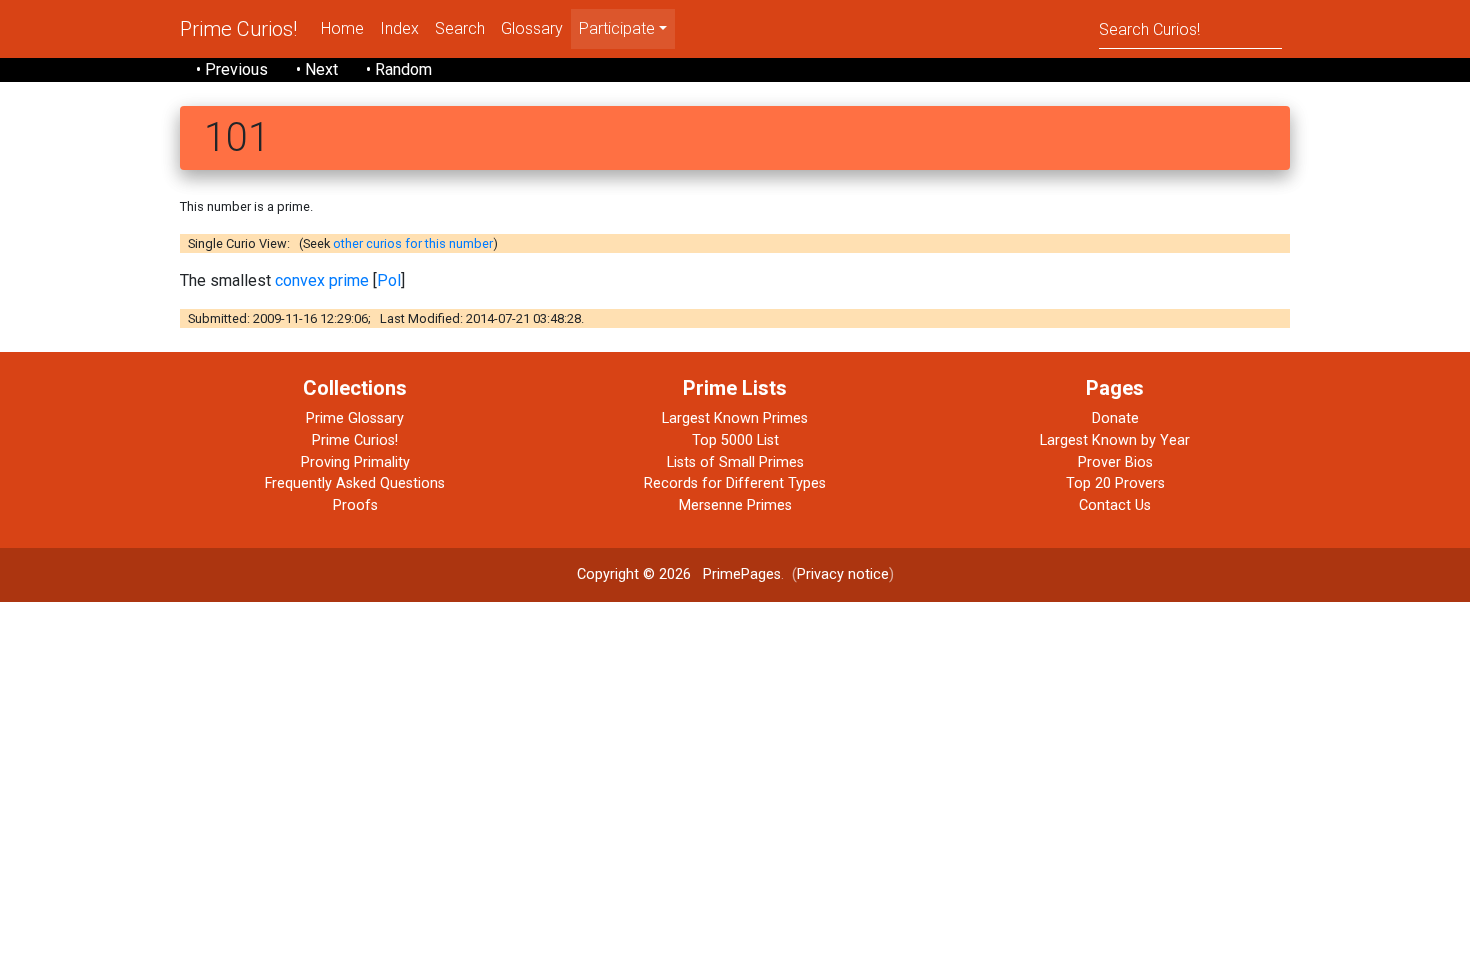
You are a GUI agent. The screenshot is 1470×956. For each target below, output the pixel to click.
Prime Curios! (238, 29)
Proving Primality (355, 462)
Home (342, 28)
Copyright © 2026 (634, 574)
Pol (389, 280)
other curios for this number (413, 243)
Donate (1115, 418)
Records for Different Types (735, 483)
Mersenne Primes (735, 505)
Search (460, 28)
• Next (317, 69)
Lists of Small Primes (735, 462)
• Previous (232, 69)
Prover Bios (1115, 462)
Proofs (355, 505)
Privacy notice (843, 574)
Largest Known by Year (1115, 440)
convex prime (322, 280)
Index (399, 28)
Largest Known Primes (735, 418)
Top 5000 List (735, 440)
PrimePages (742, 574)
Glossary (532, 28)
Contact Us (1115, 505)
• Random (399, 69)
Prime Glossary (355, 418)
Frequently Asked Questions (355, 483)
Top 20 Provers (1115, 483)
